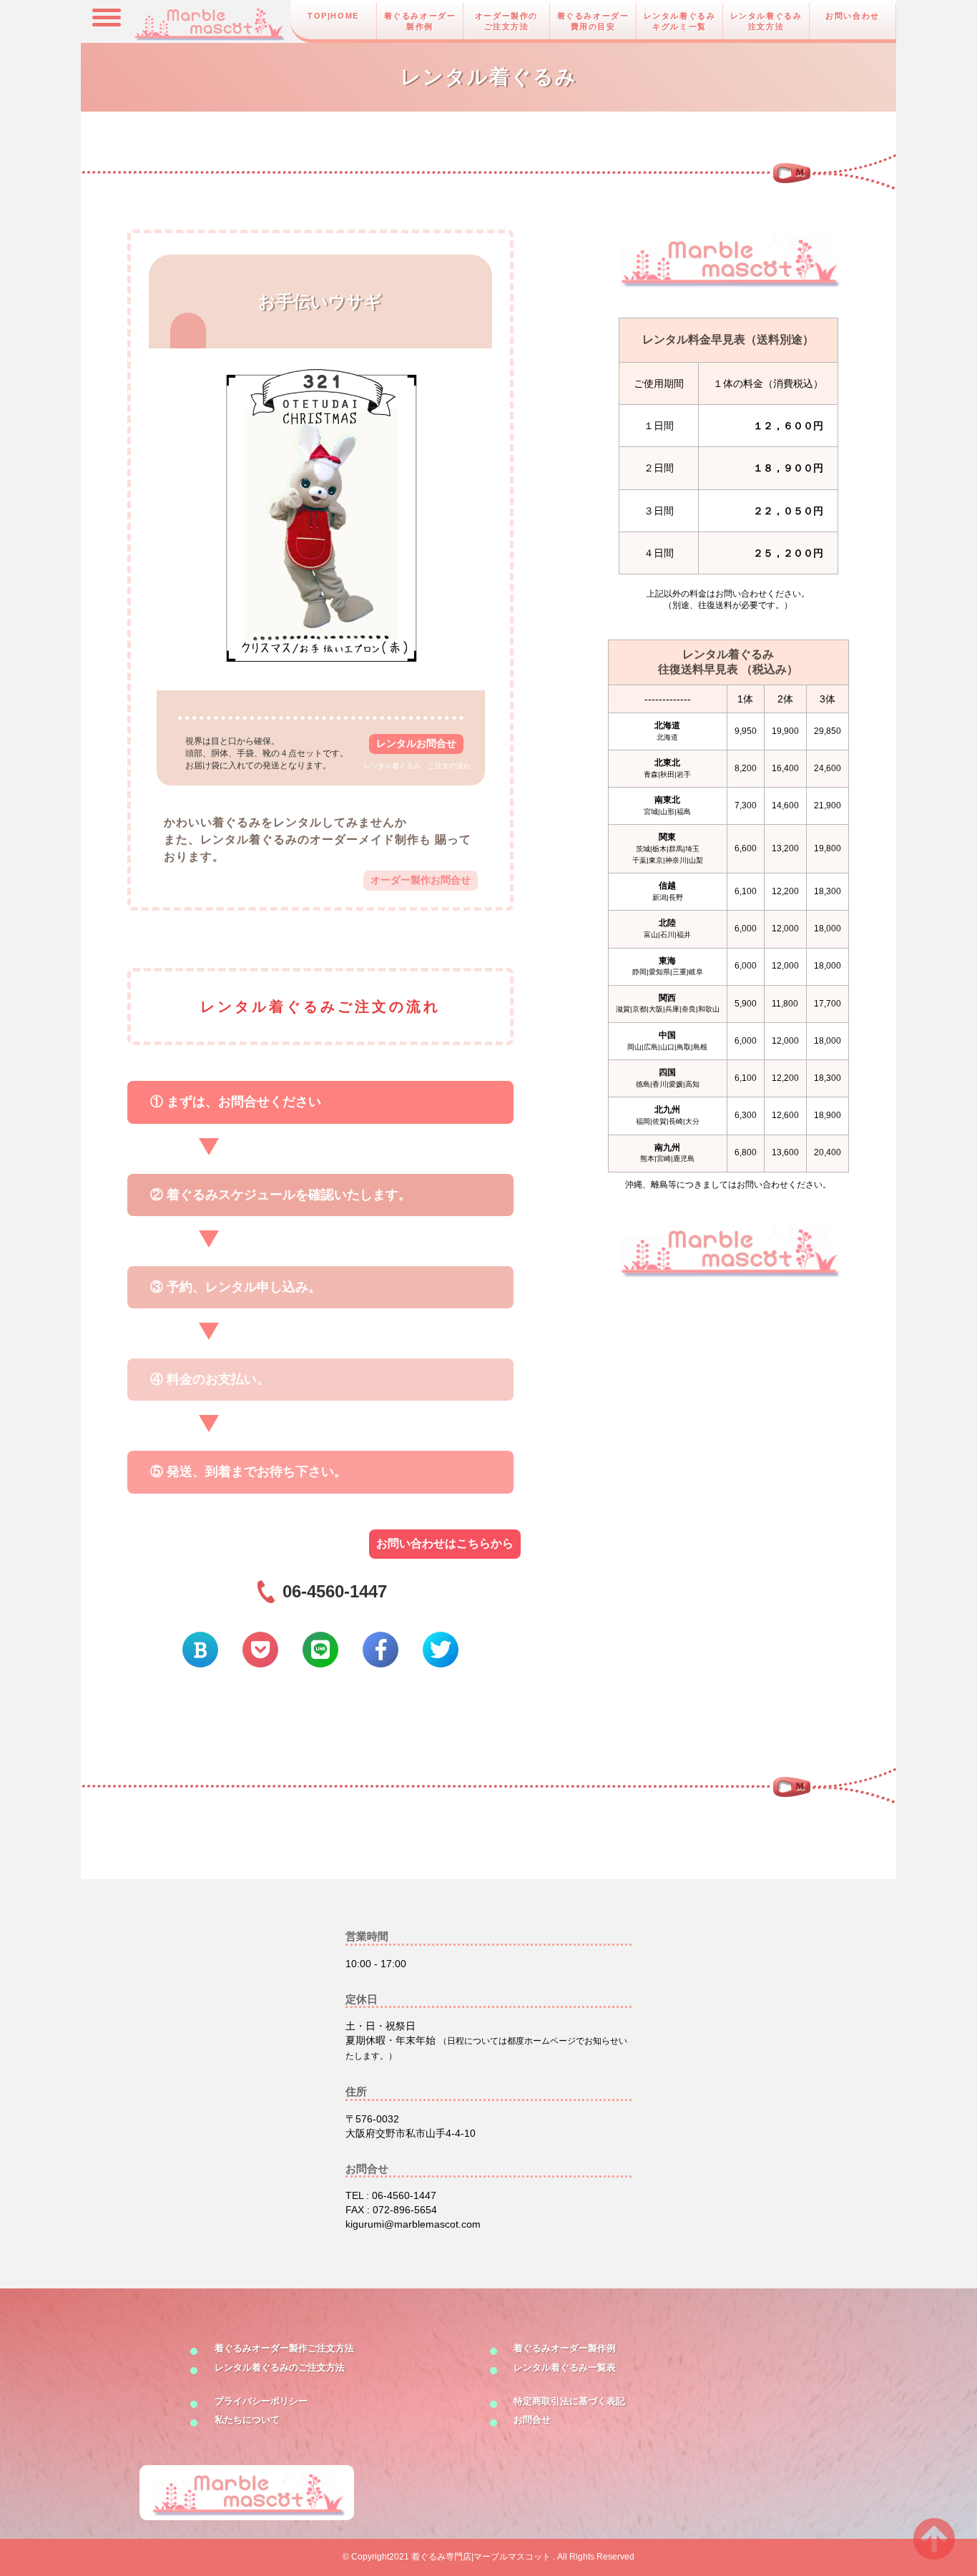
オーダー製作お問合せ (421, 880)
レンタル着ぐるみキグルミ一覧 (680, 21)
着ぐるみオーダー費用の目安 (593, 21)
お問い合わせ (853, 16)
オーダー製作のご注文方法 (506, 21)
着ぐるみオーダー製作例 (420, 21)
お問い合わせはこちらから (445, 1543)
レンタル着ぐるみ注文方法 (766, 21)
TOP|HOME (333, 16)
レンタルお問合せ (416, 743)
